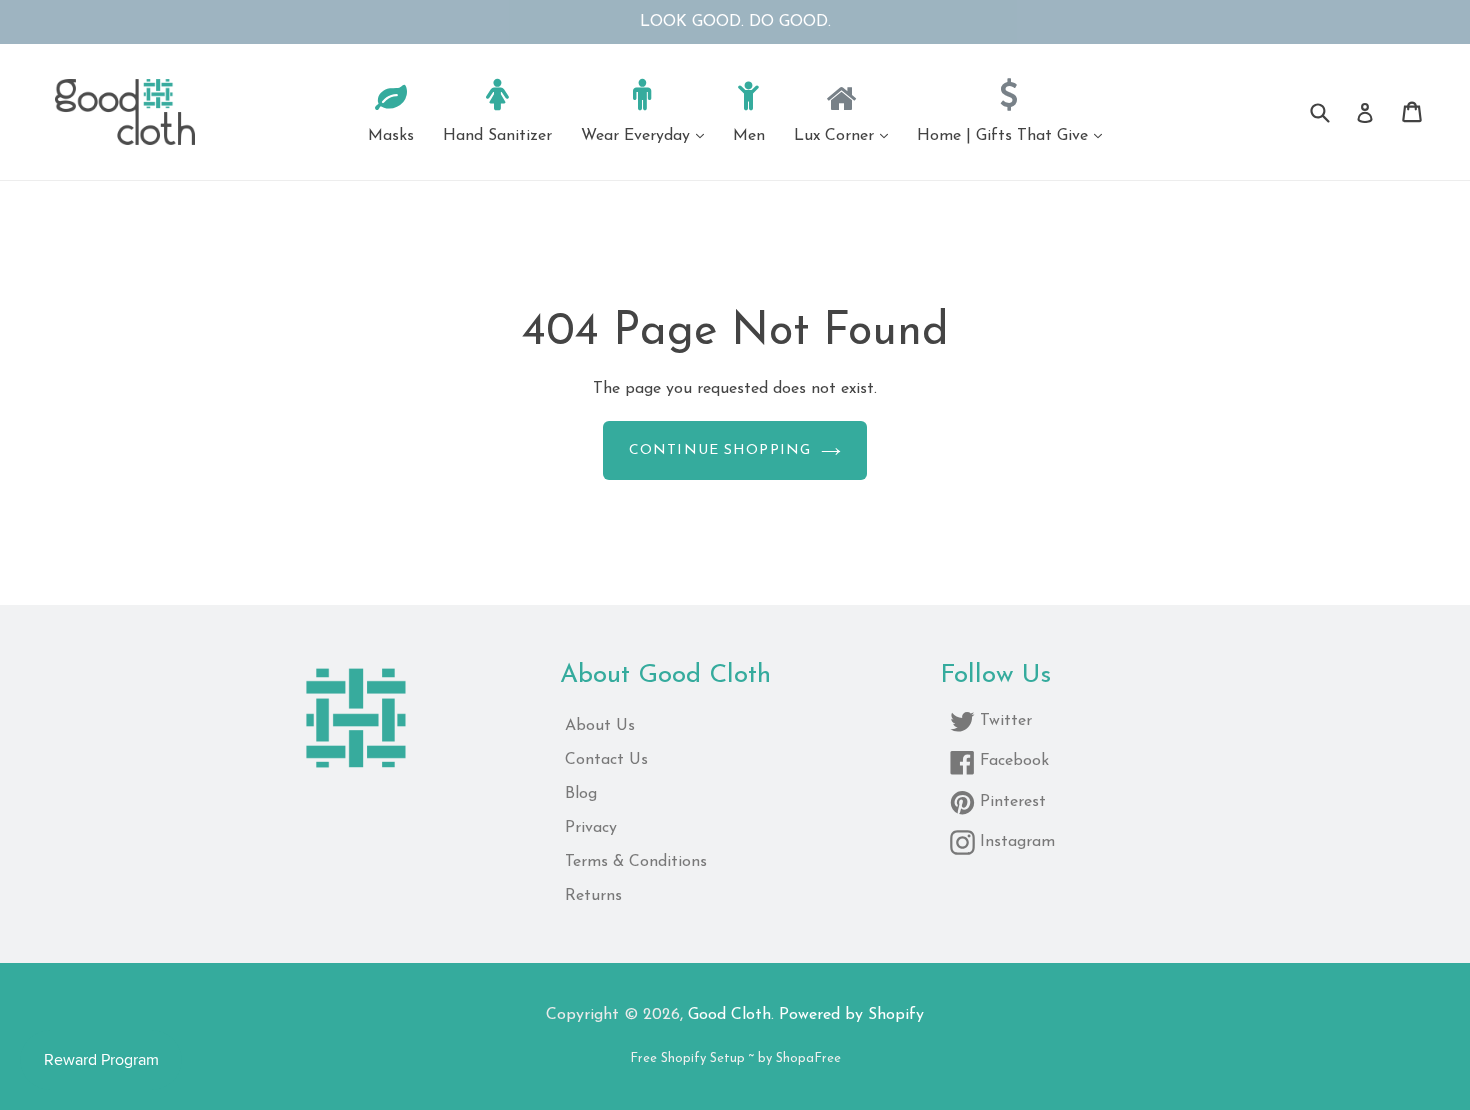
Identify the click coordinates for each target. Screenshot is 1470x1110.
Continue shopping (720, 450)
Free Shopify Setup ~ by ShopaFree (735, 1058)
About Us (600, 726)
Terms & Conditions (636, 862)
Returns (593, 896)
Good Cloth (729, 1015)
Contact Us (606, 760)
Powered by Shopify (851, 1015)
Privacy (591, 828)
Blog (581, 794)
